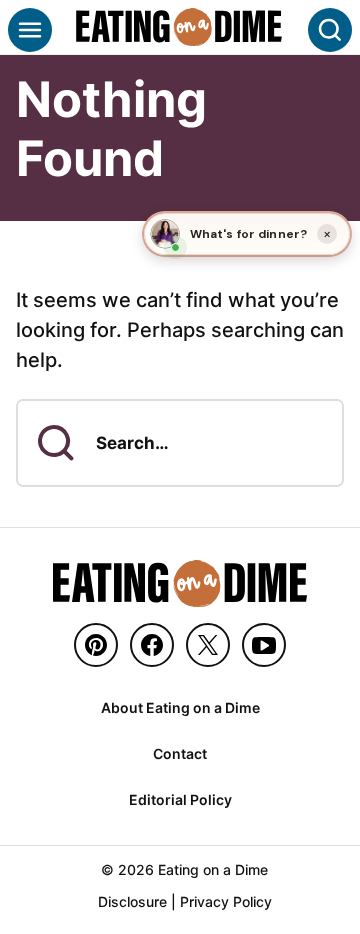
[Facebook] (152, 645)
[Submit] (56, 443)
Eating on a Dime (180, 27)
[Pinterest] (96, 645)
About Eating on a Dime (180, 707)
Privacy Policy (226, 901)
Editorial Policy (180, 799)
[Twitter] (208, 645)
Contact (180, 753)
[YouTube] (264, 645)
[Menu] (30, 30)
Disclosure (132, 901)
